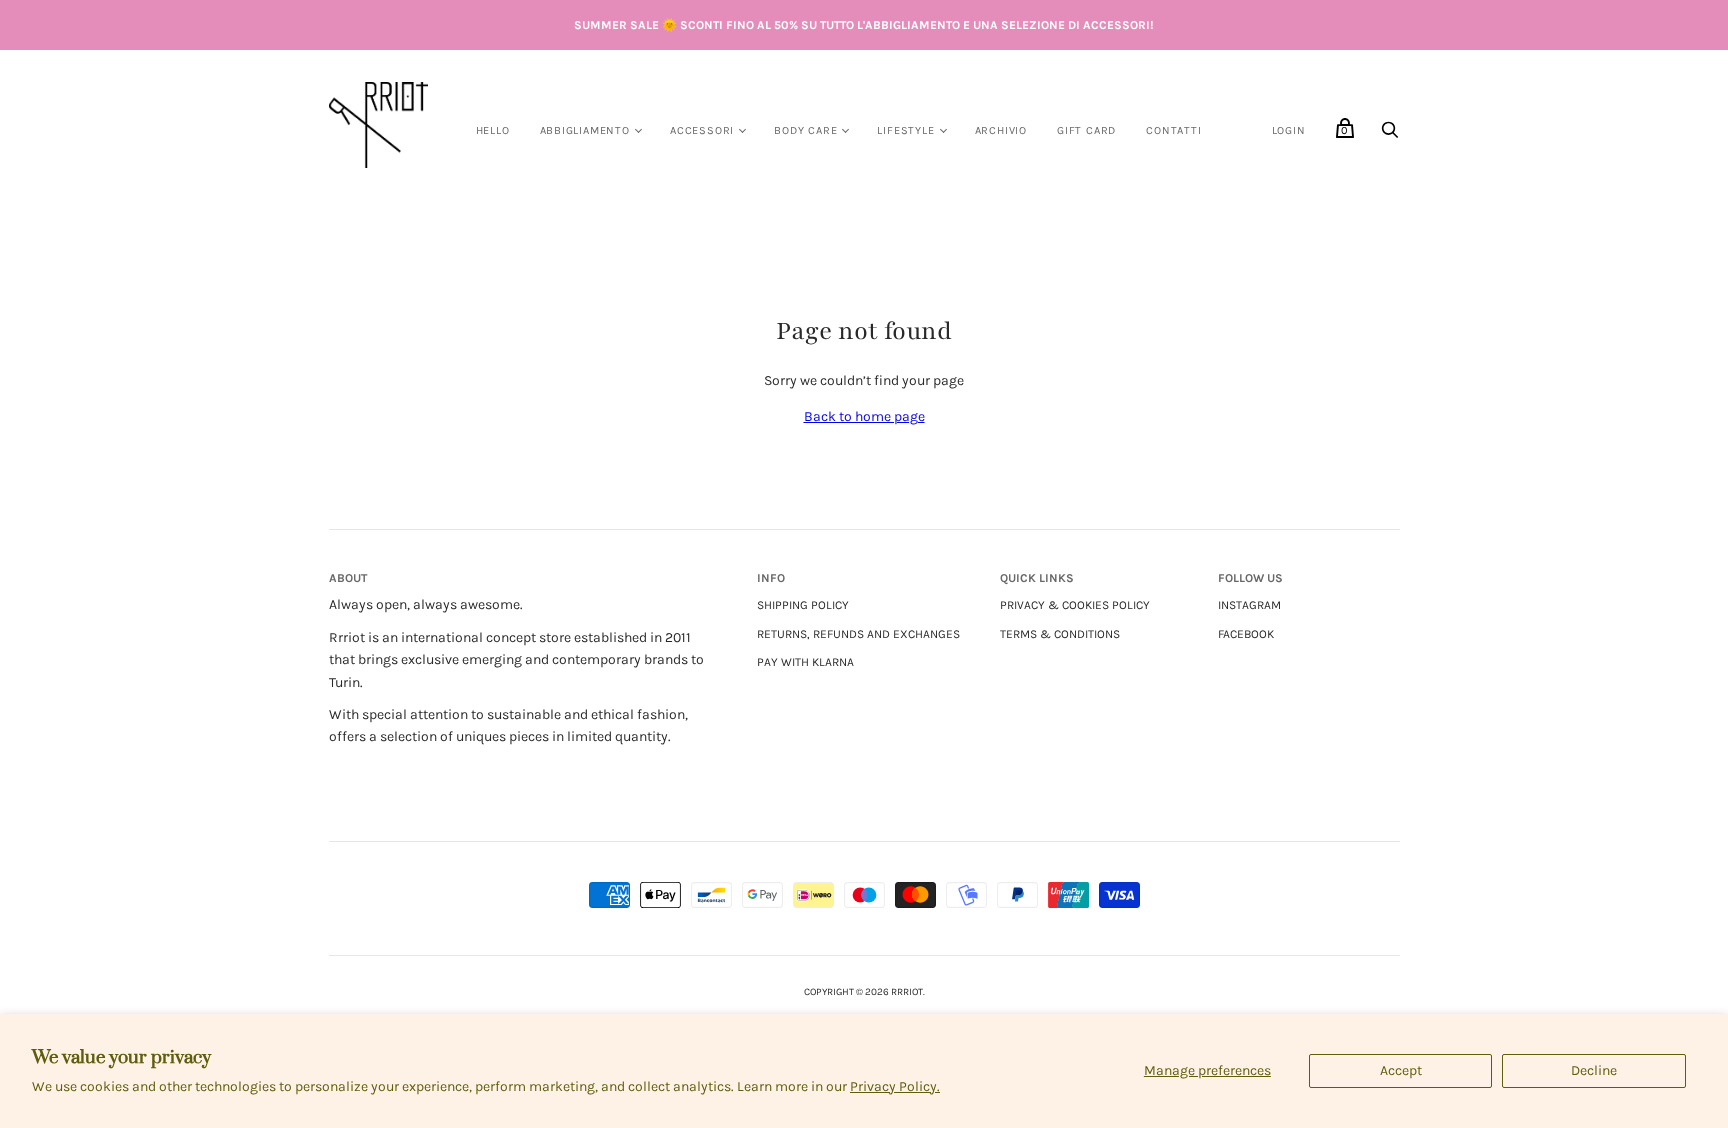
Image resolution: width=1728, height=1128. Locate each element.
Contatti (1173, 130)
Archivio (1001, 130)
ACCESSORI (702, 130)
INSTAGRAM (1249, 605)
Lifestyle (905, 130)
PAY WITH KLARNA (805, 662)
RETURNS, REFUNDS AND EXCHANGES (858, 634)
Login (1289, 130)
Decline (1594, 1070)
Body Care (805, 130)
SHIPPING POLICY (803, 605)
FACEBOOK (1246, 634)
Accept (1401, 1070)
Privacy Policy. (895, 1086)
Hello (493, 130)
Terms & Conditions (1060, 634)
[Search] (1390, 135)
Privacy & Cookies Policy (1075, 605)
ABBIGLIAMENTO (585, 130)
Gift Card (1086, 130)
